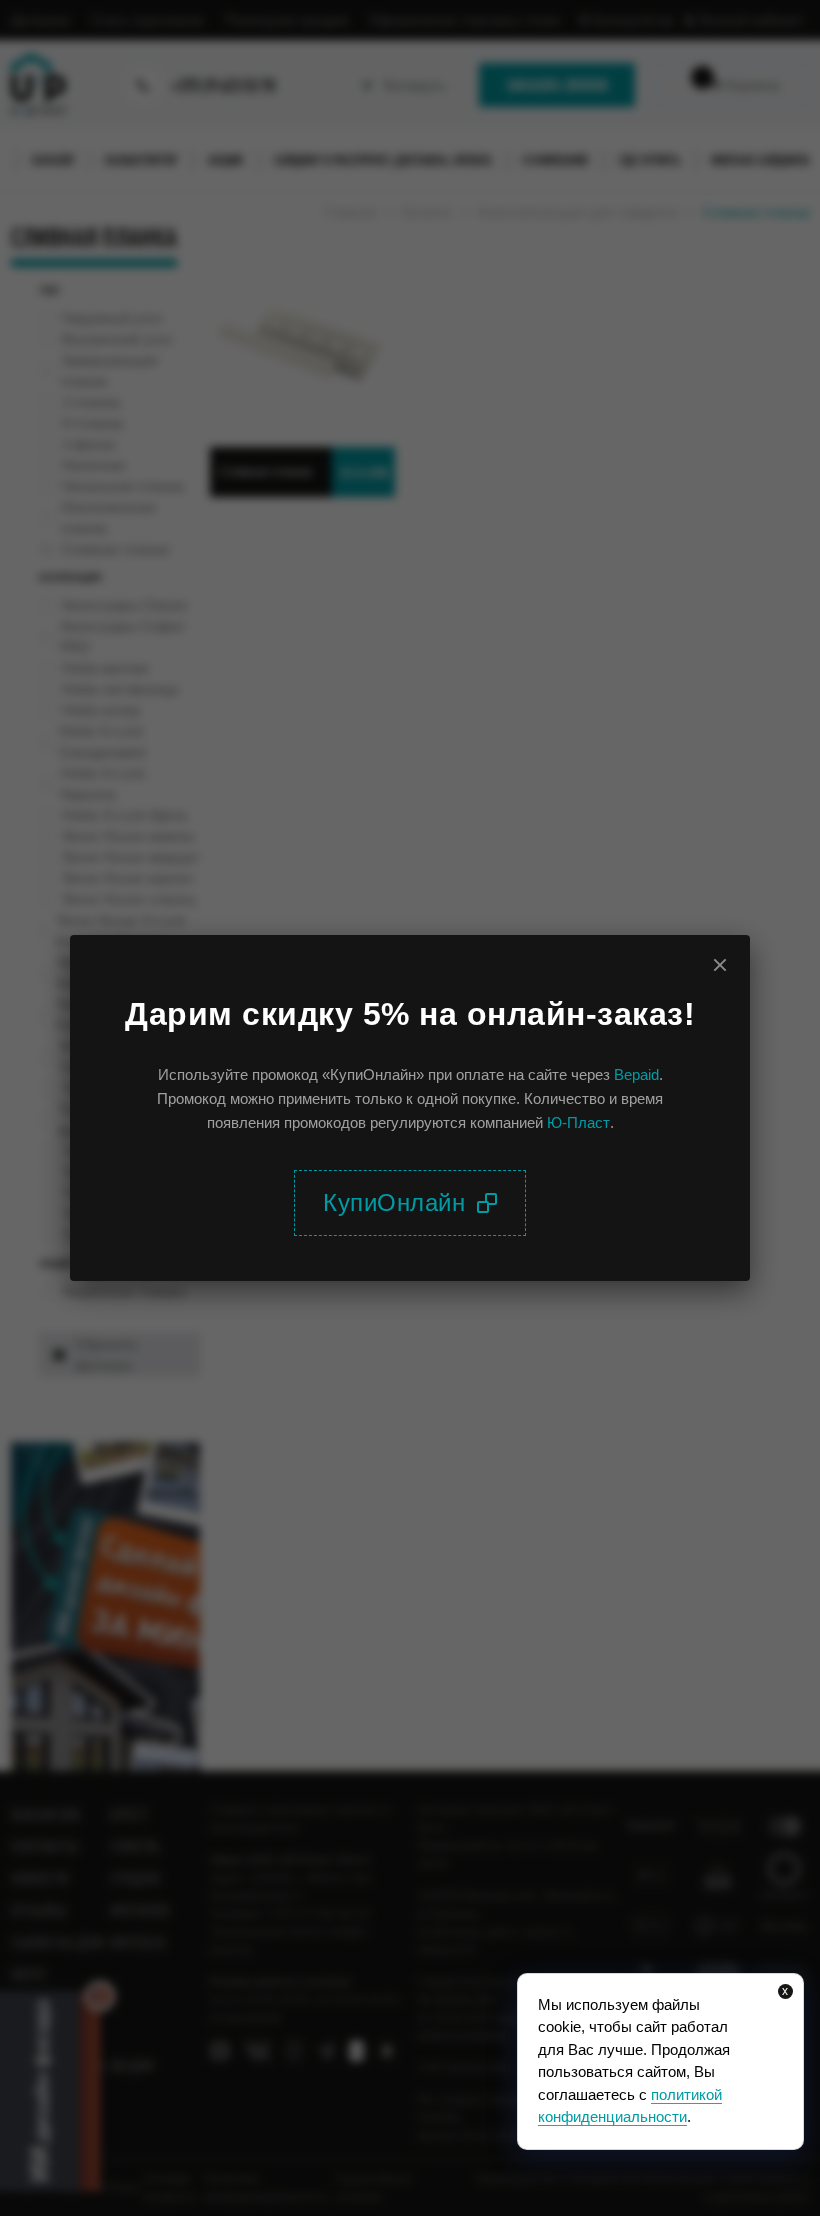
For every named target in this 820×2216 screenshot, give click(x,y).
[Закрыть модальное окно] (720, 965)
